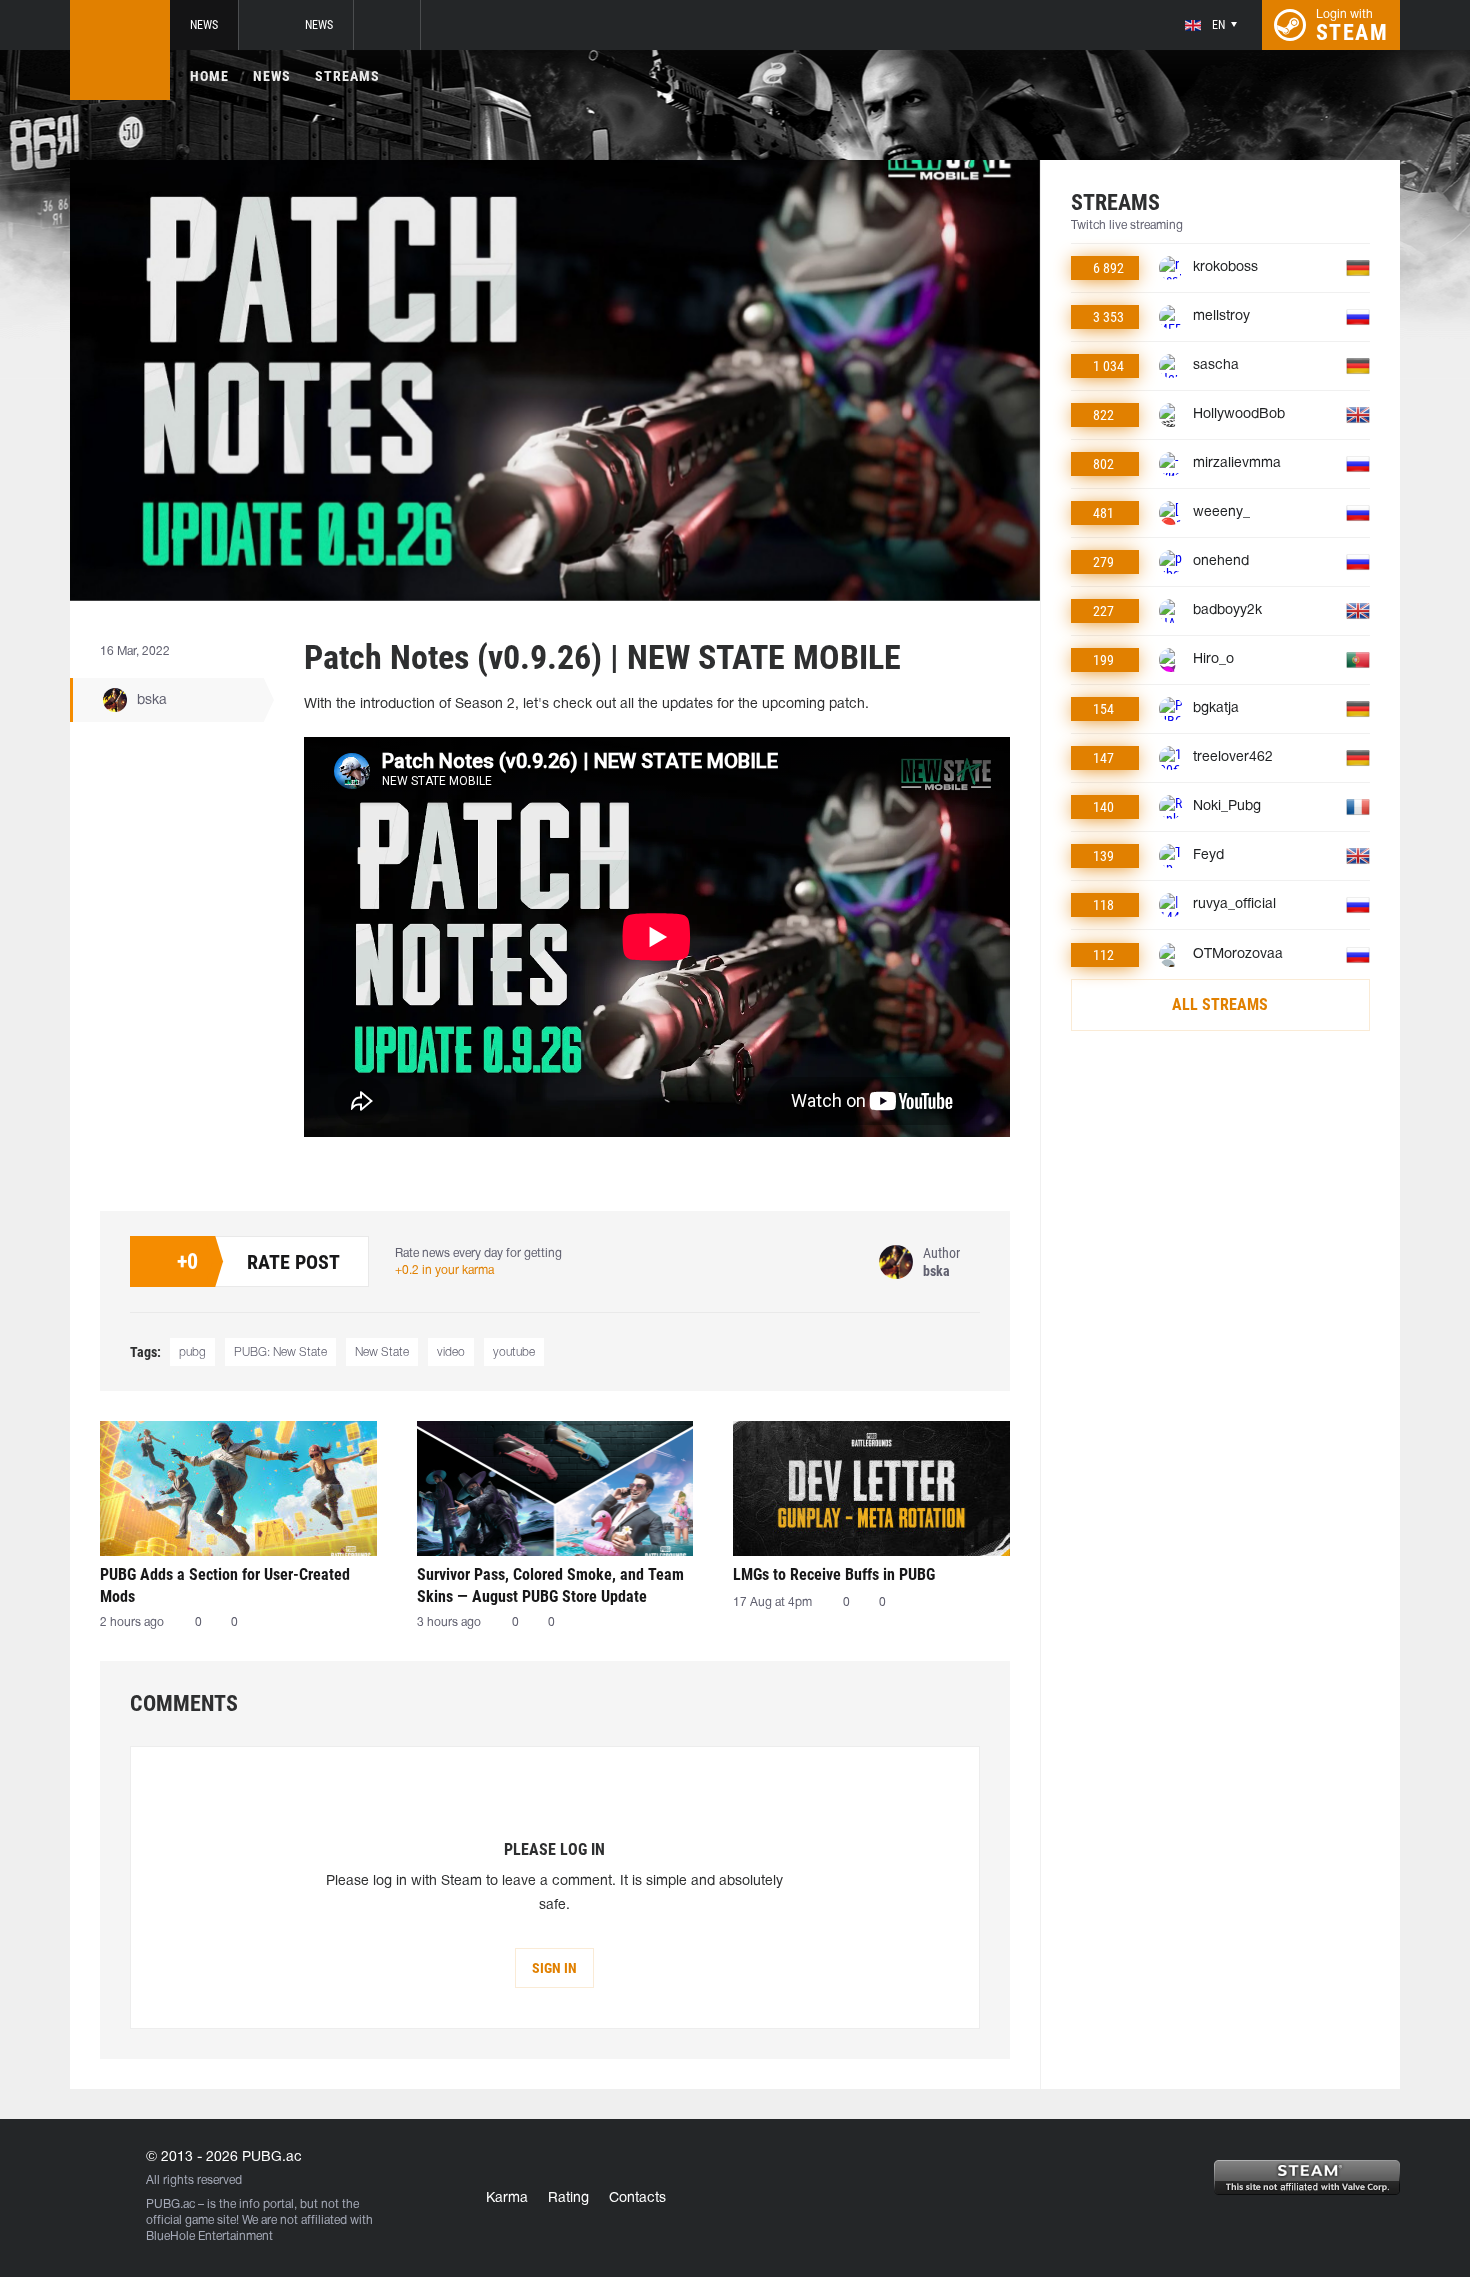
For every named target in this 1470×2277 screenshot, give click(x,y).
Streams (347, 76)
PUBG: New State (280, 1352)
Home (209, 76)
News (204, 25)
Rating (568, 2198)
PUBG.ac (170, 2204)
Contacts (637, 2198)
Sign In (554, 1968)
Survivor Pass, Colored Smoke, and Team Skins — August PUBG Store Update (550, 1585)
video (451, 1352)
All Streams (1220, 1004)
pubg (192, 1352)
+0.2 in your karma (444, 1270)
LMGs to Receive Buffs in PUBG (834, 1574)
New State (382, 1352)
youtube (514, 1352)
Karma (507, 2198)
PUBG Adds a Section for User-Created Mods (225, 1585)
